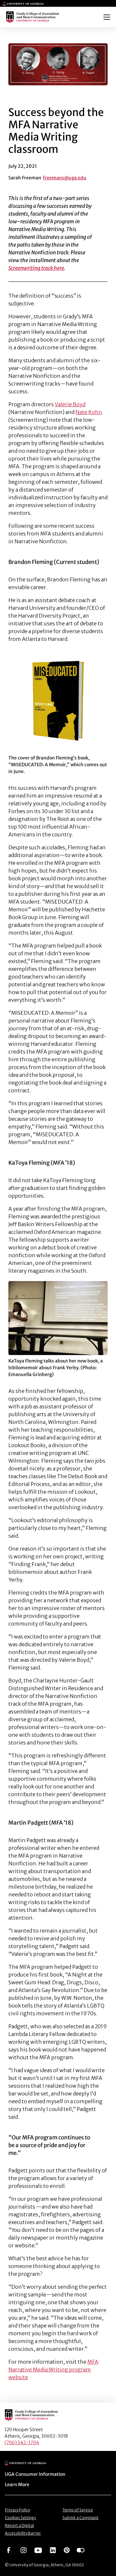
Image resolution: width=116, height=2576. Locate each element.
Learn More (17, 2485)
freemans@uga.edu (65, 178)
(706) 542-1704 (22, 2443)
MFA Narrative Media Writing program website (53, 2369)
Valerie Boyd (70, 404)
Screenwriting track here (36, 268)
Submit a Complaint (81, 2518)
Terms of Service (78, 2510)
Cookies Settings (20, 2518)
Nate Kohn (89, 412)
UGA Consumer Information (35, 2474)
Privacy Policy (17, 2510)
